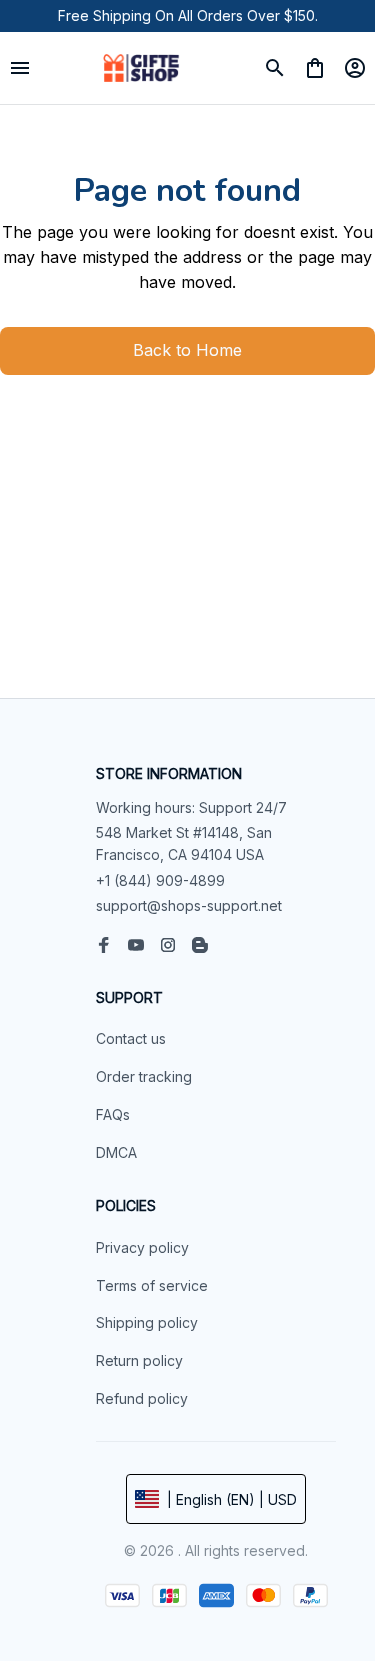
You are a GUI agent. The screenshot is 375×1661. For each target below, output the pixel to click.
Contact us (131, 1038)
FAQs (113, 1114)
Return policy (139, 1360)
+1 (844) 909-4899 (160, 880)
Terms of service (152, 1285)
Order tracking (144, 1076)
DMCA (116, 1152)
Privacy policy (142, 1247)
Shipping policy (147, 1322)
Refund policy (142, 1398)
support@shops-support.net (189, 905)
